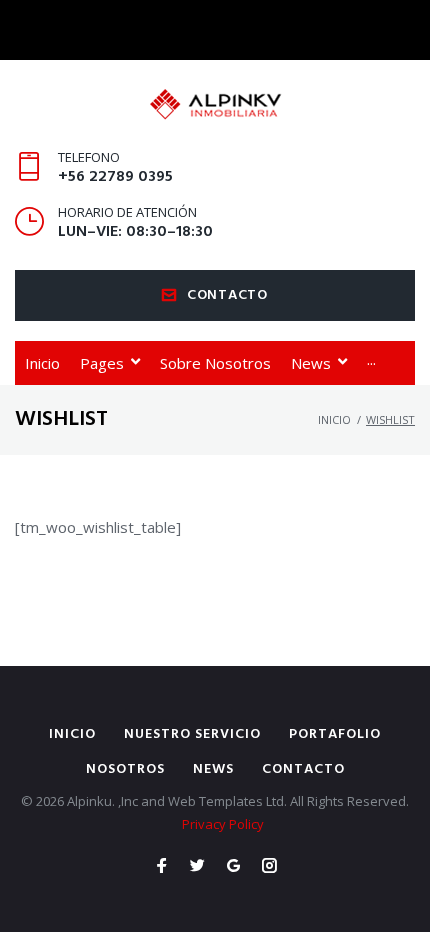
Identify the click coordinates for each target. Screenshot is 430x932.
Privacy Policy (223, 824)
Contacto (227, 295)
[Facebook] (161, 867)
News (213, 769)
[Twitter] (197, 867)
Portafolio (335, 734)
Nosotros (125, 769)
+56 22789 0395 (115, 177)
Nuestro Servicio (192, 734)
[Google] (233, 867)
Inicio (334, 419)
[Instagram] (269, 867)
